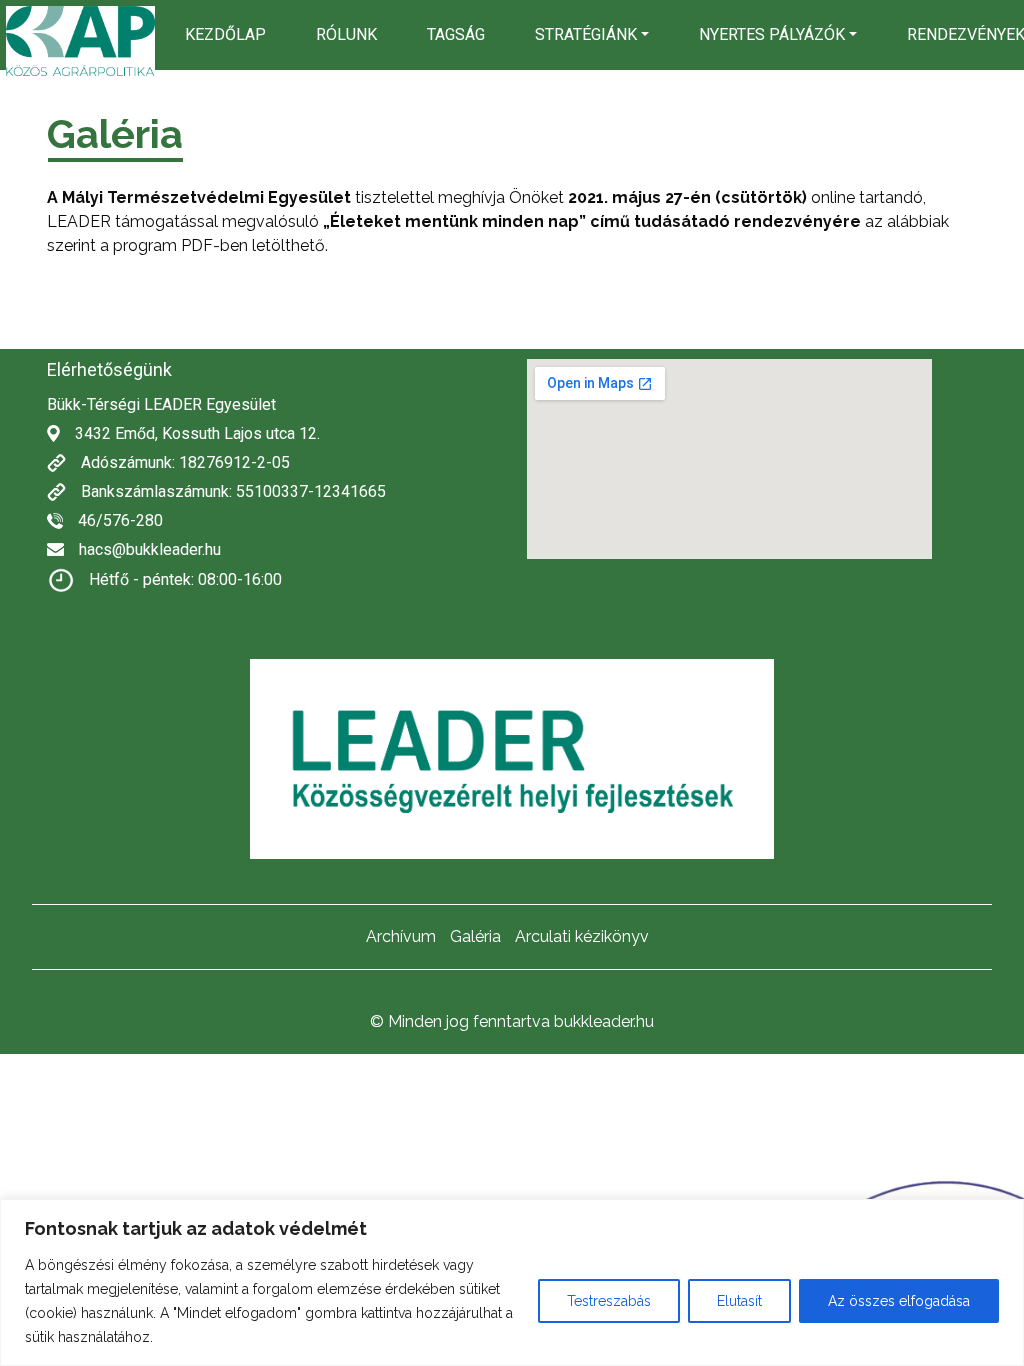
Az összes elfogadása (899, 1301)
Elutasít (739, 1301)
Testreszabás (609, 1301)
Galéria (475, 936)
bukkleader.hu (604, 1021)
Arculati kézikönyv (582, 936)
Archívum (401, 936)
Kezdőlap (225, 34)
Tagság (456, 34)
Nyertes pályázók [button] (772, 34)
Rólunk (346, 34)
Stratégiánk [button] (586, 34)
